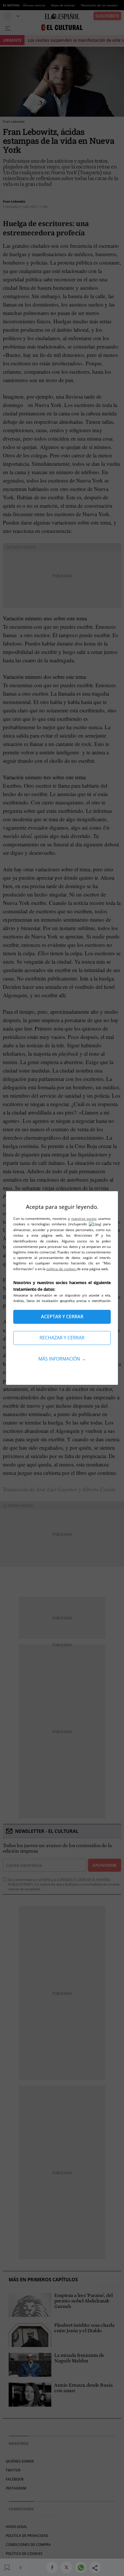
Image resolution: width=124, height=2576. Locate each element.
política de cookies (62, 1269)
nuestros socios (84, 1219)
